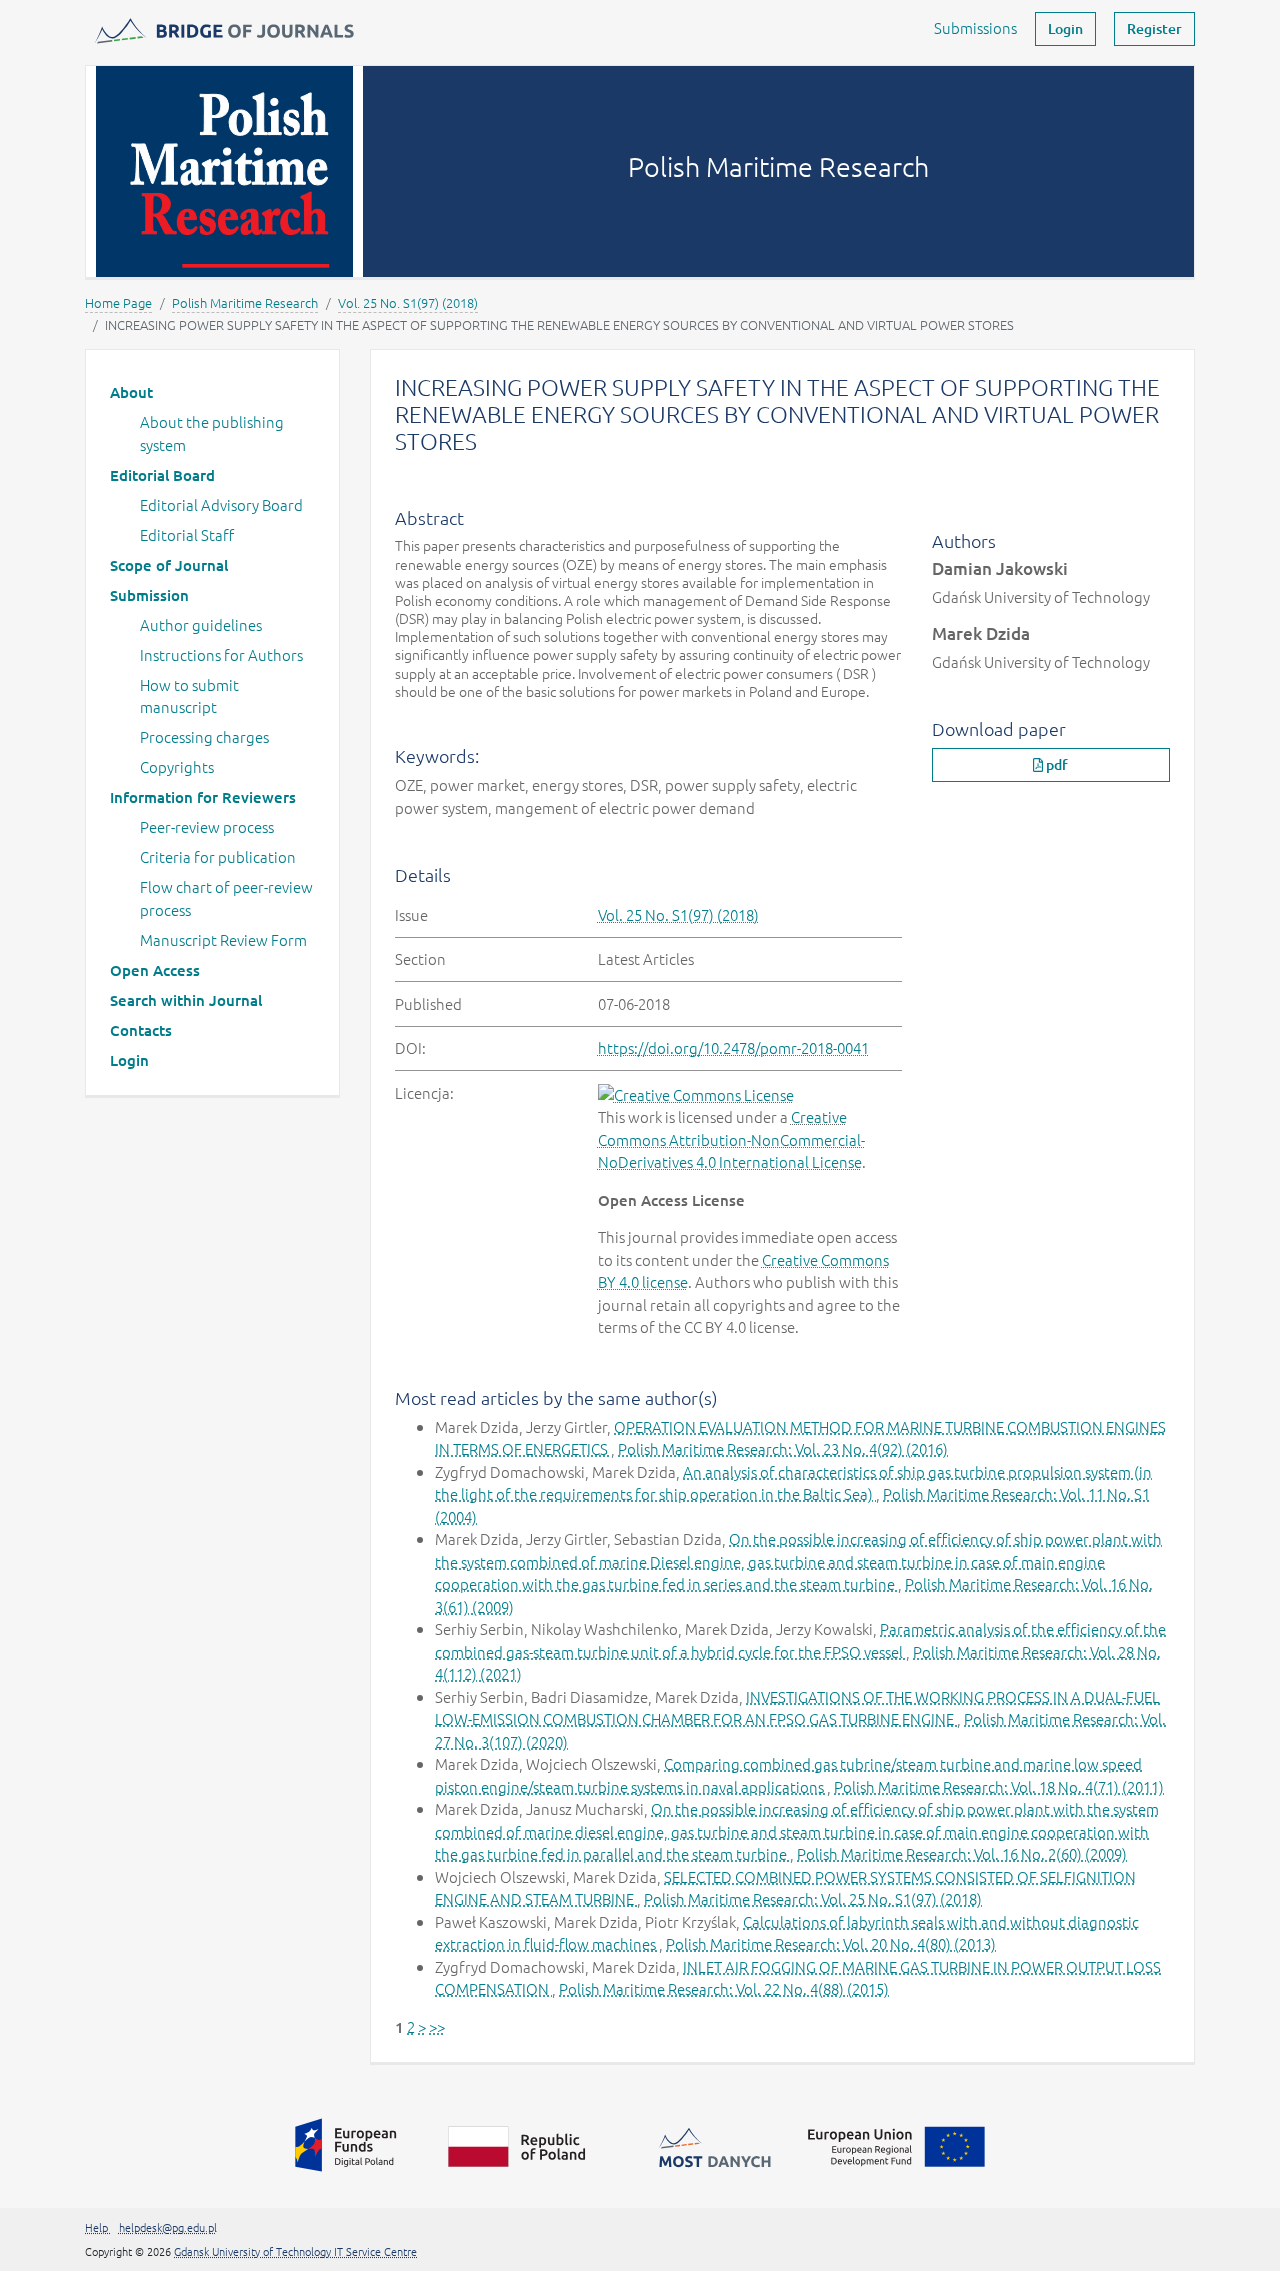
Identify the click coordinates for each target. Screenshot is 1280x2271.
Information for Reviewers (203, 797)
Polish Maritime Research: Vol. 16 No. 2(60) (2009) (962, 1853)
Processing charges (204, 736)
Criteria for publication (218, 856)
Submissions (975, 27)
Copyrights (177, 766)
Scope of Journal (169, 565)
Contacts (141, 1030)
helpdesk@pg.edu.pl (168, 2227)
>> (437, 2026)
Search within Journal (186, 1000)
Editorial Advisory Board (221, 504)
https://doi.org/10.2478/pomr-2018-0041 (733, 1047)
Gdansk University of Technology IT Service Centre (295, 2251)
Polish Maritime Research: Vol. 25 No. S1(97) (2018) (813, 1898)
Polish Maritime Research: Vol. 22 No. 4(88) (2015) (724, 1988)
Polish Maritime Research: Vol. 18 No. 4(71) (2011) (999, 1786)
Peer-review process (207, 826)
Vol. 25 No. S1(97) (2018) (408, 302)
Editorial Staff (187, 534)
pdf (1055, 764)
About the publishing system (212, 433)
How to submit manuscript (189, 696)
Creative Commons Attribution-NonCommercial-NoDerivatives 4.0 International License (731, 1139)
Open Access (155, 970)
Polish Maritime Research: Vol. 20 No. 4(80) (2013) (831, 1943)
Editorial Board (162, 475)
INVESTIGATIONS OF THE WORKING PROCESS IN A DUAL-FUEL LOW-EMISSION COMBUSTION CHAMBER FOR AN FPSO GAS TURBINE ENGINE (797, 1708)
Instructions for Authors (221, 654)
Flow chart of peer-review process (226, 898)
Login (1065, 28)
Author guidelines (201, 624)
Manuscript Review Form (223, 939)
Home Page (118, 302)
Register (1154, 28)
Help (98, 2227)
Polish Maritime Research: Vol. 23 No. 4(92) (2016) (783, 1448)
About (131, 392)
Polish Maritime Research (245, 302)
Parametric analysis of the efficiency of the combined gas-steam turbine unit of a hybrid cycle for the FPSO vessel (800, 1640)
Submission (149, 595)
